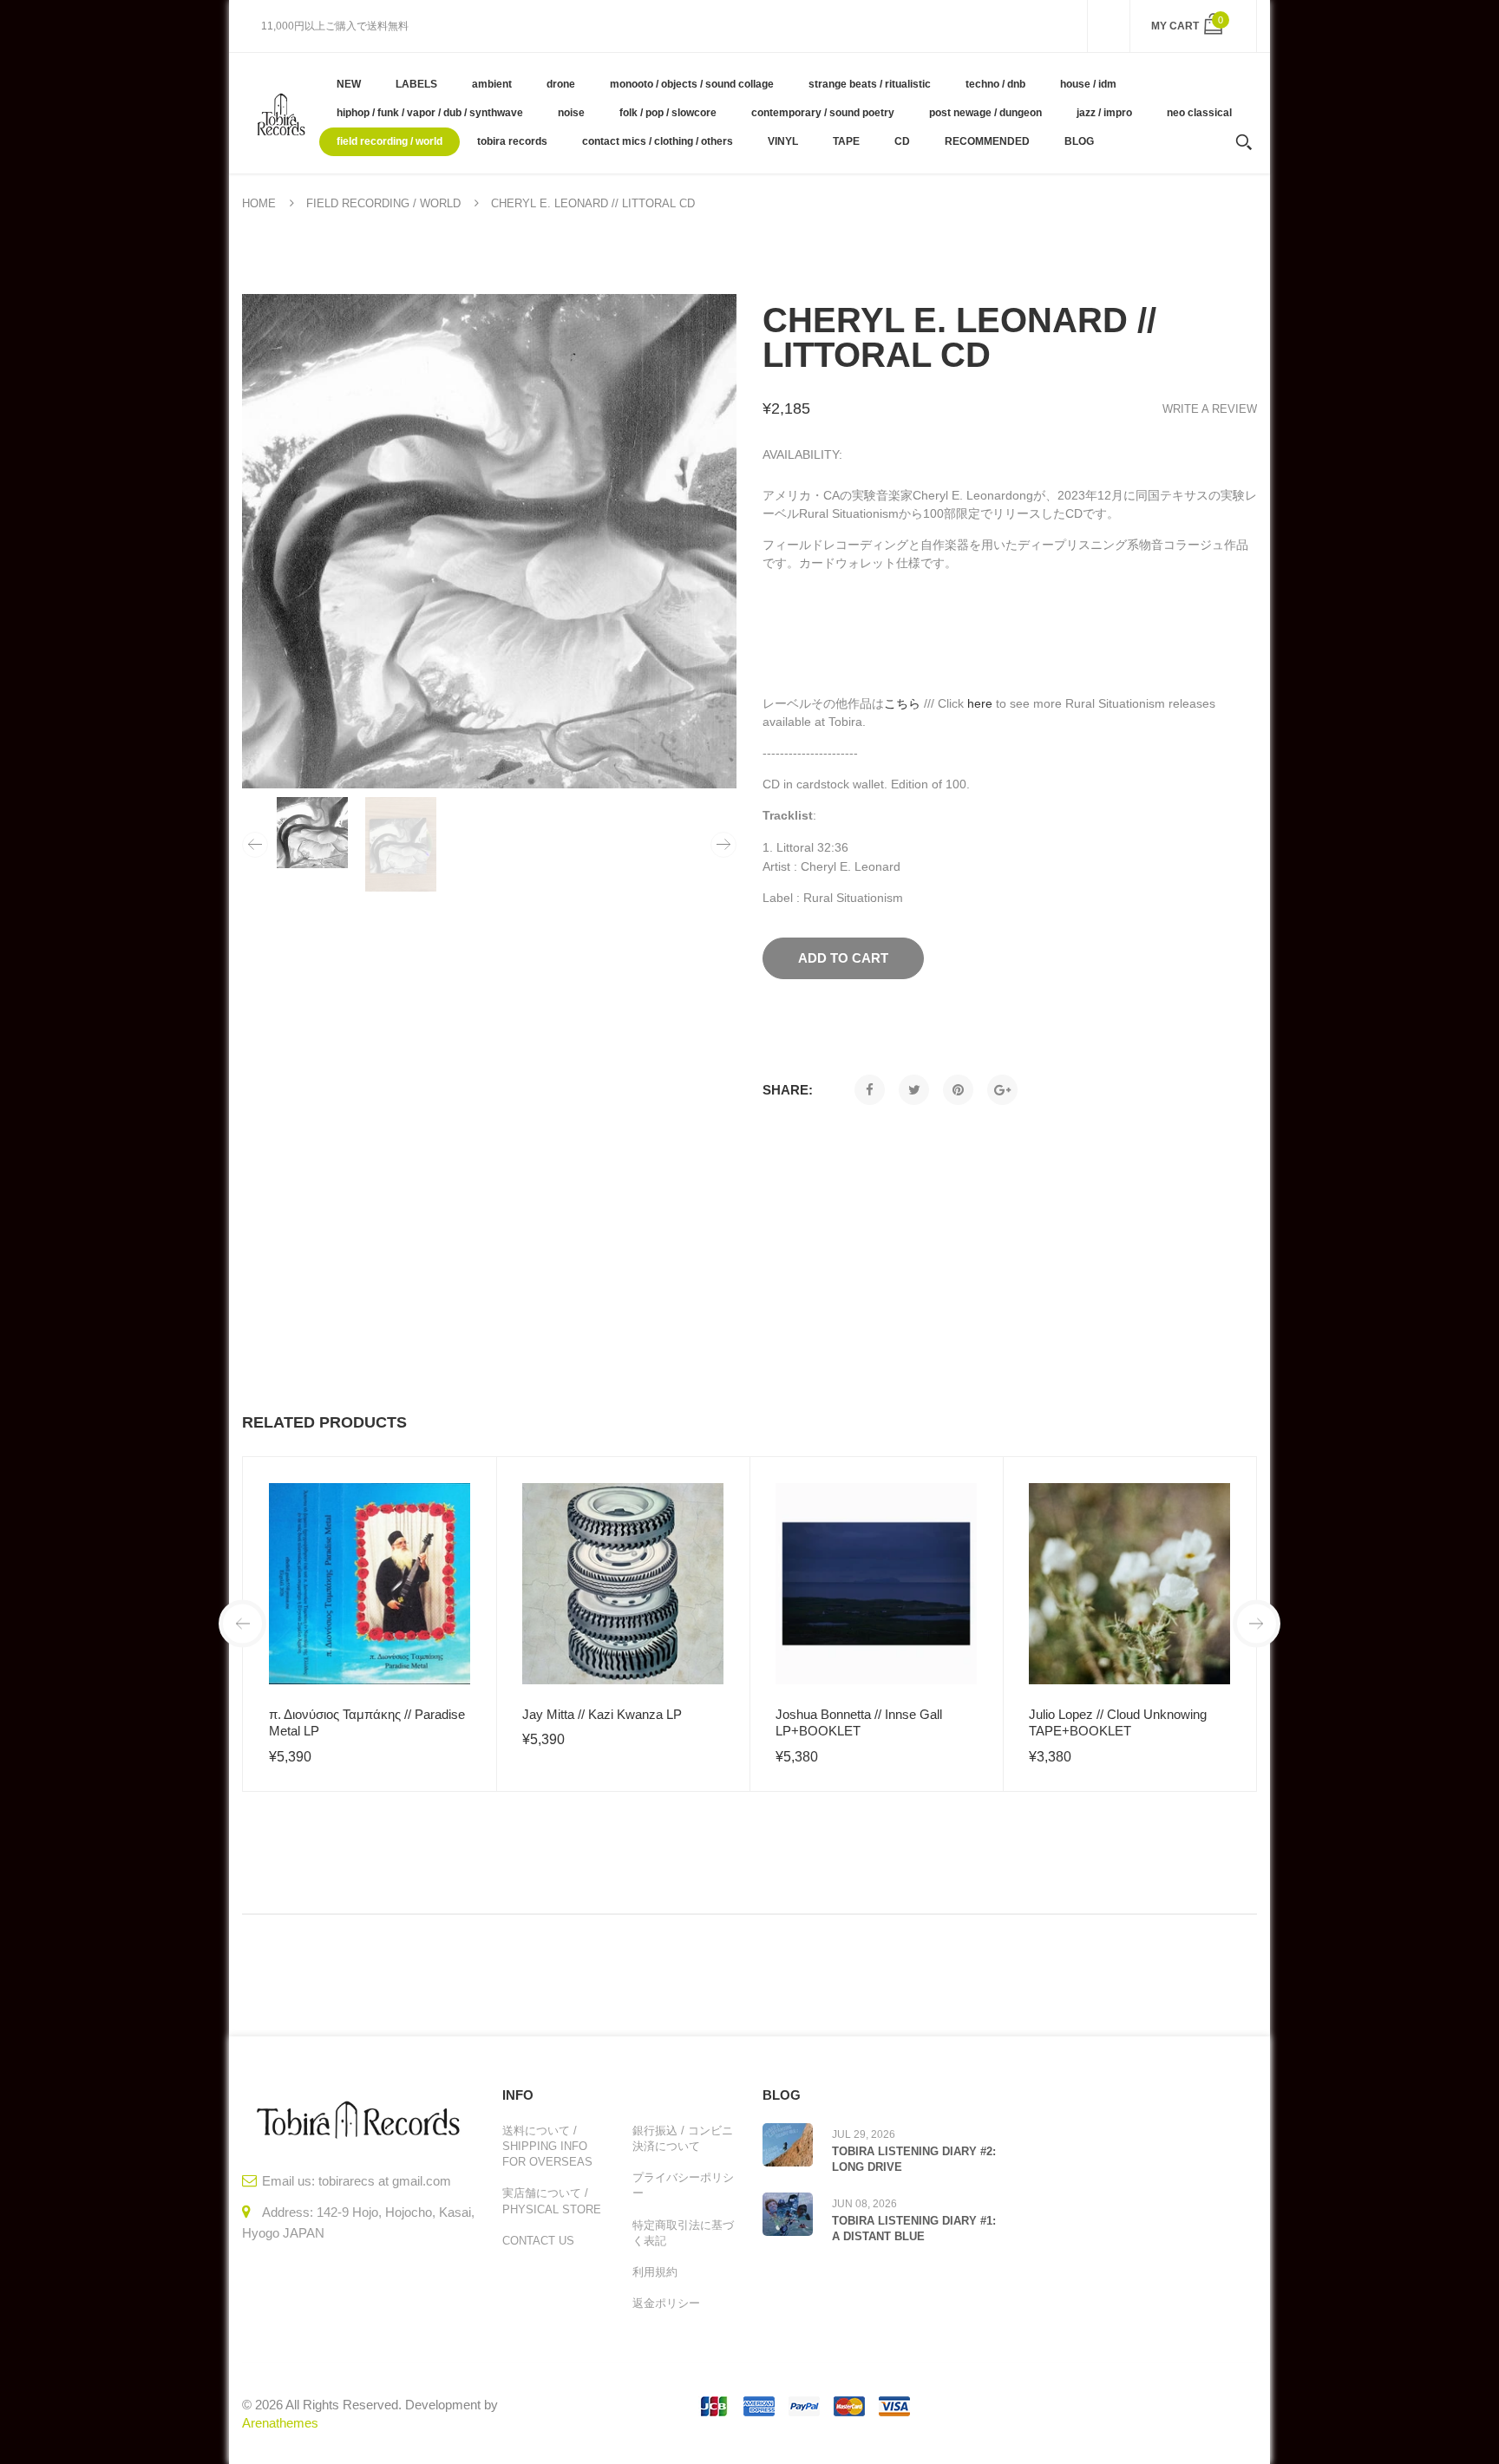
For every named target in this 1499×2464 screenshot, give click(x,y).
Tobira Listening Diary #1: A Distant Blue (914, 2229)
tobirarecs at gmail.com (385, 2181)
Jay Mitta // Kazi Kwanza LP (602, 1714)
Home (259, 203)
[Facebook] (870, 1090)
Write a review (1210, 409)
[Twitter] (914, 1090)
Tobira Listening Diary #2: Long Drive (914, 2159)
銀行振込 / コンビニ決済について (683, 2138)
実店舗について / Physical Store (552, 2201)
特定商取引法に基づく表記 (683, 2233)
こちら (902, 703)
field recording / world (383, 203)
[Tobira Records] (281, 113)
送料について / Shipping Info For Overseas (547, 2146)
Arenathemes (280, 2423)
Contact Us (538, 2241)
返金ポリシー (666, 2303)
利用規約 (655, 2272)
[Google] (1002, 1090)
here (980, 703)
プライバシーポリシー (683, 2185)
